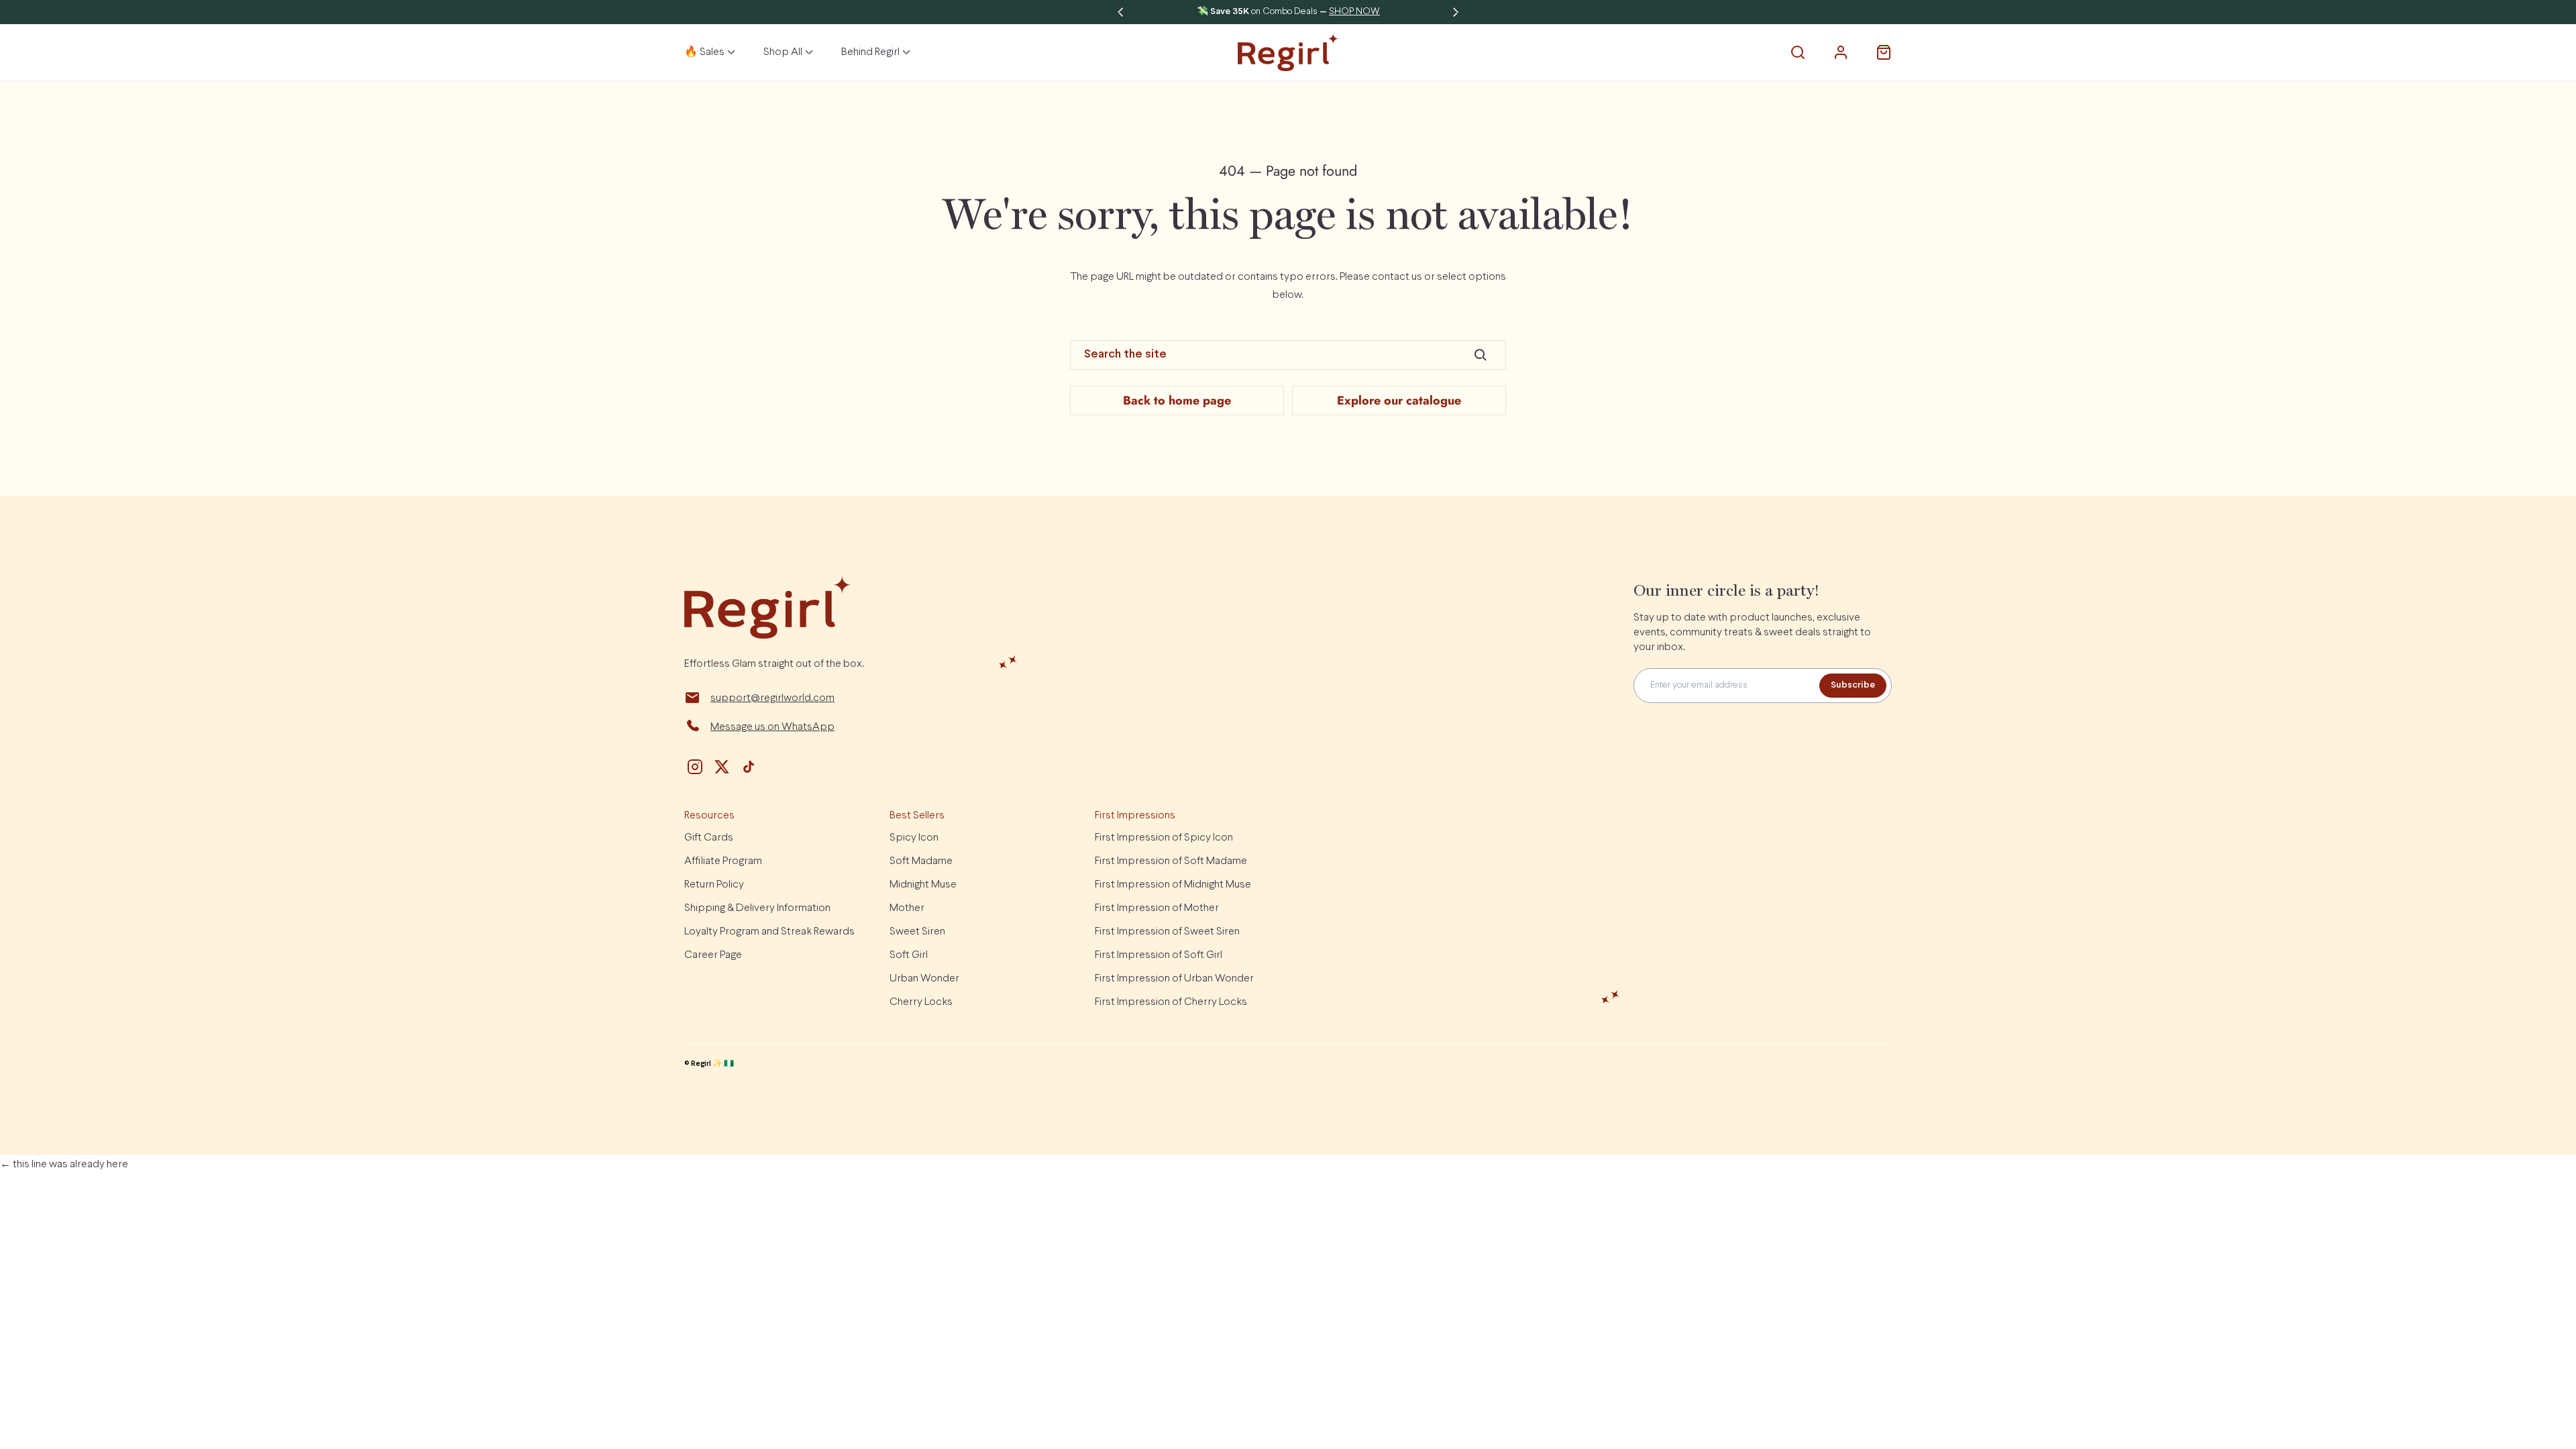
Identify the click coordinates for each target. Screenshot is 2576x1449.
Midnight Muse (923, 884)
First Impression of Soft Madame (1171, 861)
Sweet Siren (917, 931)
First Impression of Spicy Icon (1164, 838)
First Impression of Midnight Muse (1173, 884)
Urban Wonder (924, 978)
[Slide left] (1120, 12)
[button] (1798, 52)
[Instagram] (695, 767)
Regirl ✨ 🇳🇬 (712, 1064)
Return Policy (714, 884)
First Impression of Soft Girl (1159, 955)
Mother (907, 908)
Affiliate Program (723, 861)
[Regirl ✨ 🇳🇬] (1288, 52)
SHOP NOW (1354, 12)
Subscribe (1853, 685)
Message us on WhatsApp (772, 727)
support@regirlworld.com (772, 698)
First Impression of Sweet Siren (1167, 931)
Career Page (713, 955)
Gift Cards (709, 838)
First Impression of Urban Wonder (1174, 978)
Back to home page (1177, 400)
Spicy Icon (914, 838)
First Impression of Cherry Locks (1171, 1002)
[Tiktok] (749, 767)
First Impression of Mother (1157, 908)
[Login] (1841, 52)
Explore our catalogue (1399, 400)
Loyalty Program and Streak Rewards (769, 931)
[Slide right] (1456, 12)
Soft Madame (921, 861)
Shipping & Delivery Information (757, 908)
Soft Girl (909, 955)
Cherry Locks (921, 1002)
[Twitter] (722, 767)
